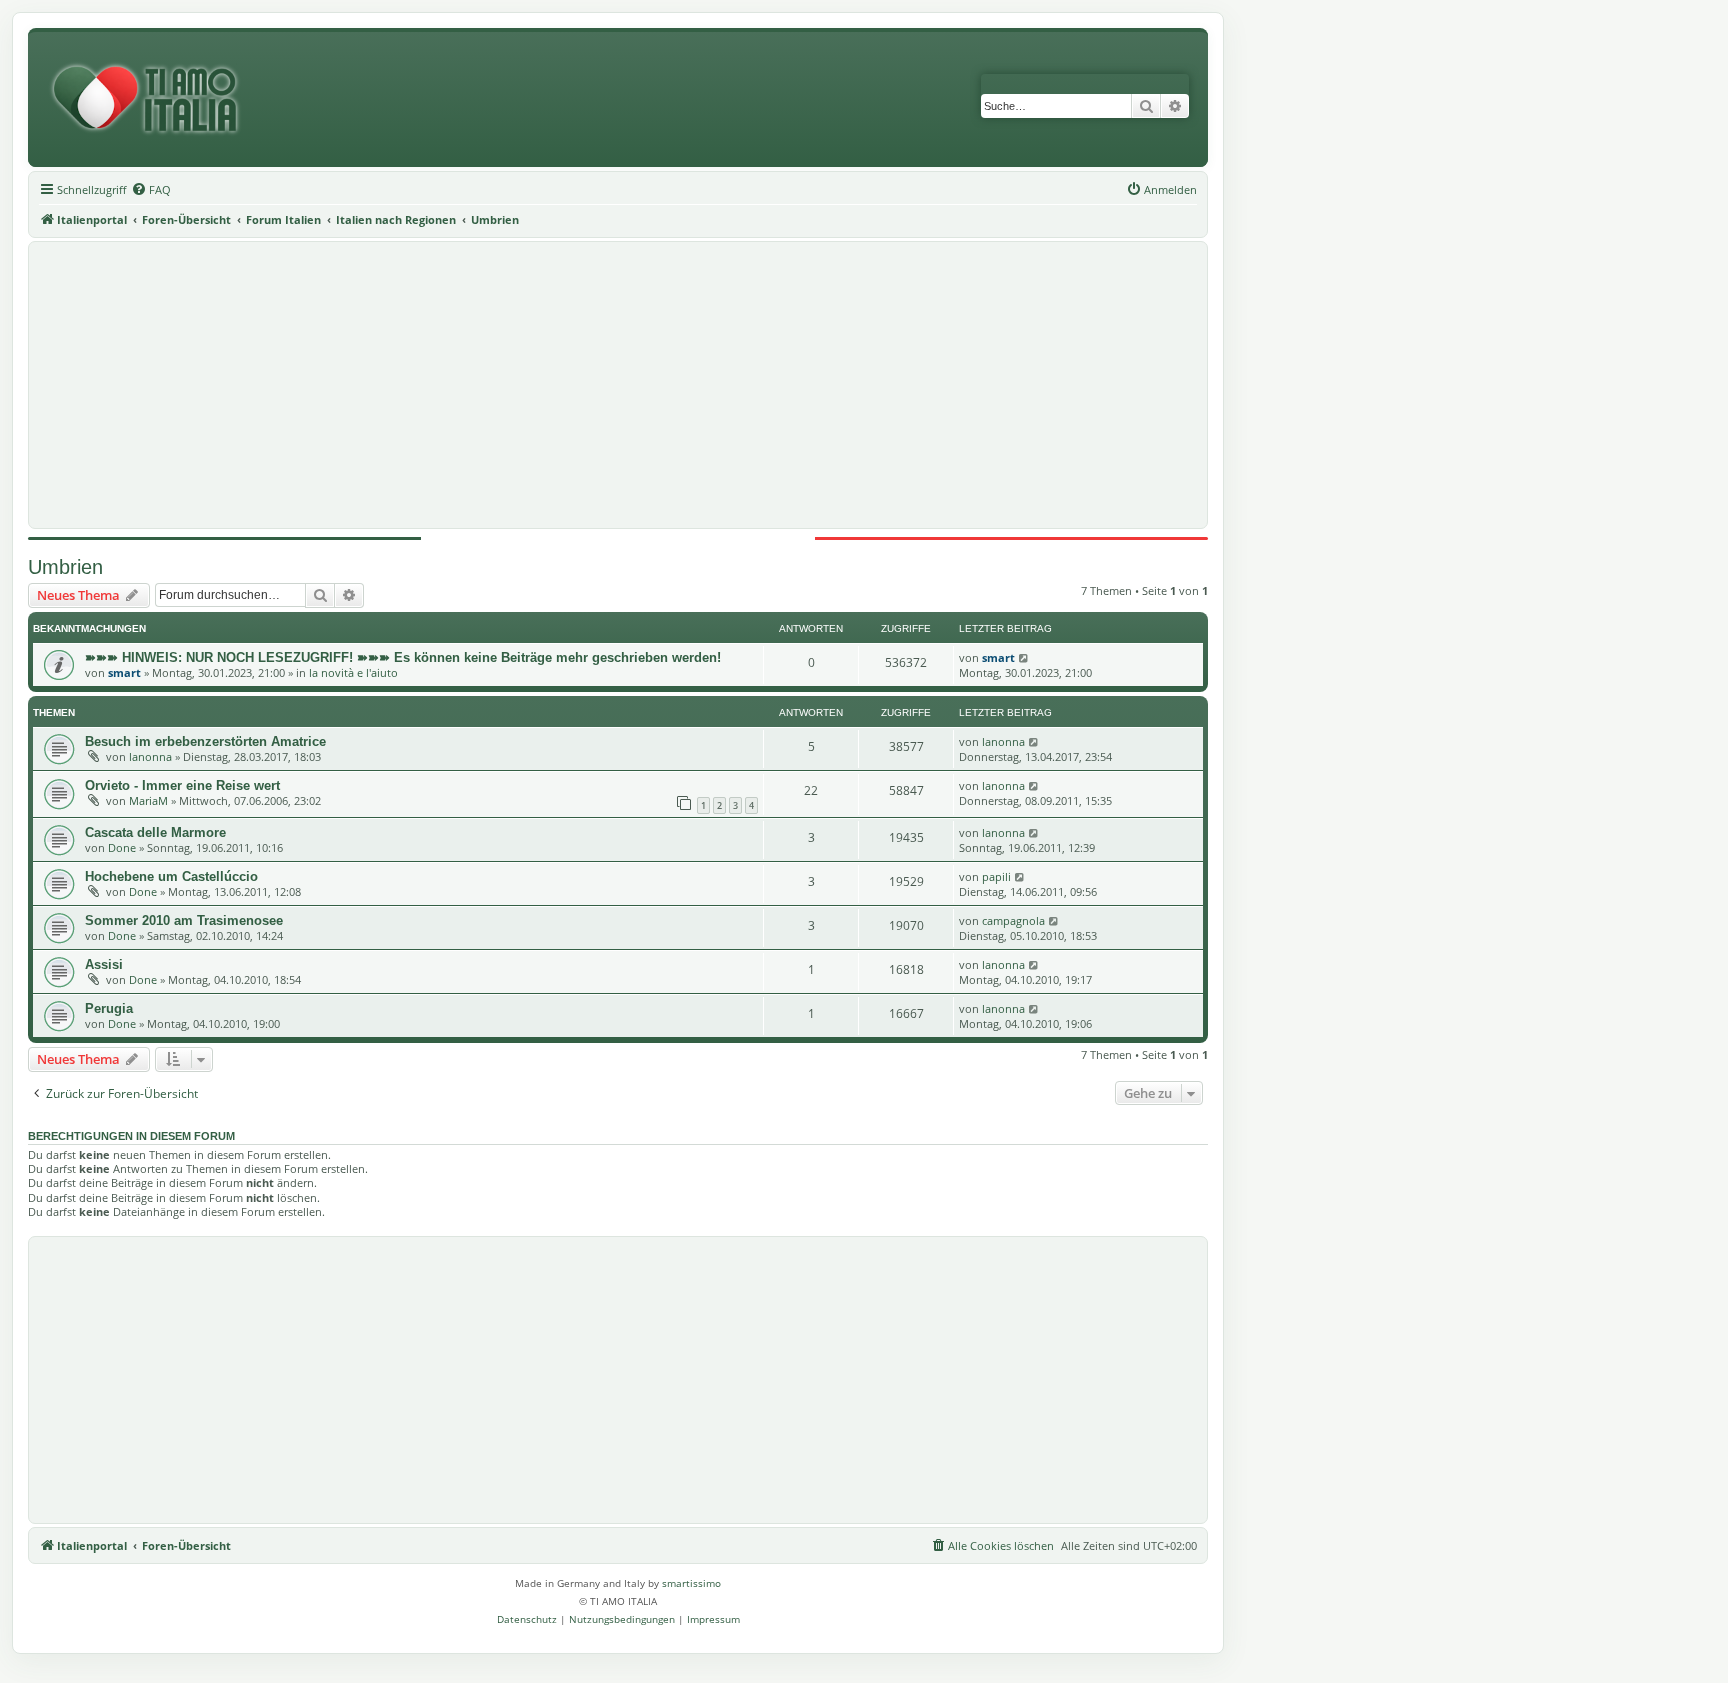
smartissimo (691, 1583)
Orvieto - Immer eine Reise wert (182, 785)
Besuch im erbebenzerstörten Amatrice (205, 741)
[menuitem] (151, 190)
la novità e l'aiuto (353, 672)
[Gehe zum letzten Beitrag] (1024, 657)
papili (996, 876)
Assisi (104, 964)
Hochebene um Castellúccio (171, 876)
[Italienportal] (153, 99)
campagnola (1013, 920)
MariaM (148, 800)
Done (122, 847)
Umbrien (65, 567)
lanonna (150, 756)
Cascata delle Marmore (155, 832)
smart (124, 672)
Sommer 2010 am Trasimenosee (184, 920)
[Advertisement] (618, 385)
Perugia (109, 1008)
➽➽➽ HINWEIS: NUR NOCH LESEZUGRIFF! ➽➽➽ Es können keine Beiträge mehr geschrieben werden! (403, 657)
